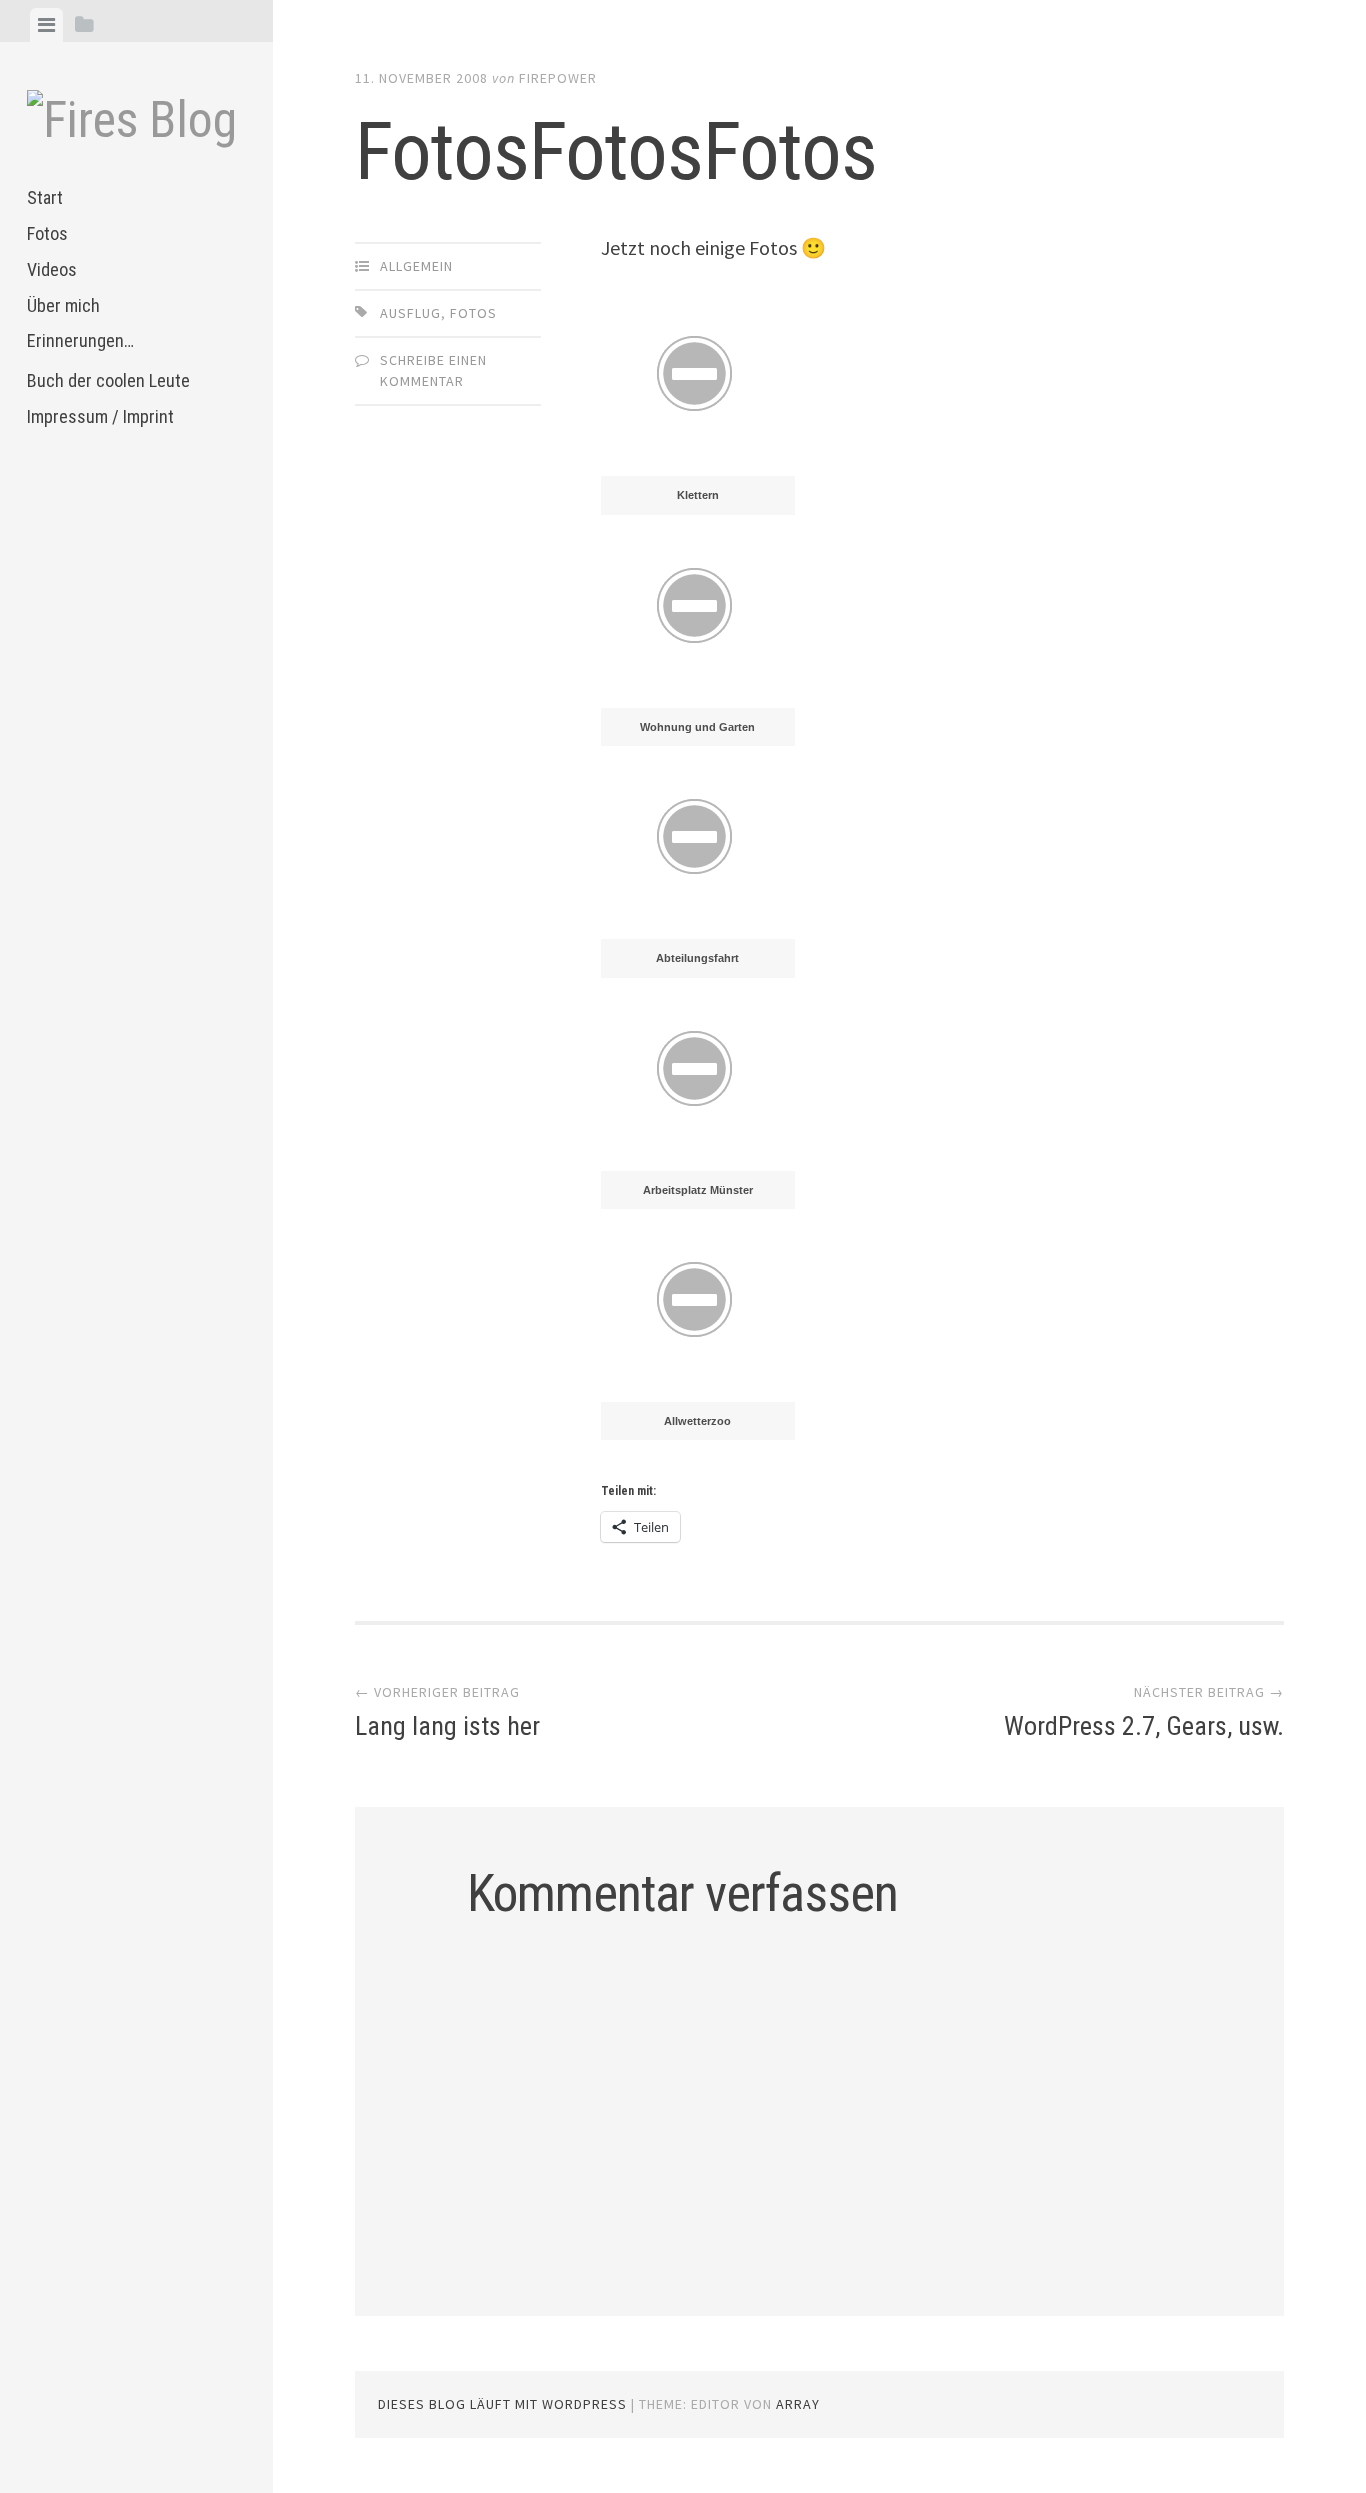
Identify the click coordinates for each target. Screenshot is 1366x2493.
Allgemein (416, 266)
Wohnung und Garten (697, 727)
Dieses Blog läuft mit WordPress (502, 2404)
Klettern (698, 495)
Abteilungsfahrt (697, 958)
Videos (52, 269)
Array (798, 2404)
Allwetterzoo (697, 1421)
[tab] (46, 25)
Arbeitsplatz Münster (698, 1190)
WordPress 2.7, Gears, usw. (1144, 1726)
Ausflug (410, 313)
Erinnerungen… (80, 340)
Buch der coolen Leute (108, 380)
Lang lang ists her (447, 1726)
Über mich (63, 305)
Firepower (558, 78)
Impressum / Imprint (100, 416)
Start (45, 197)
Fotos (47, 233)
